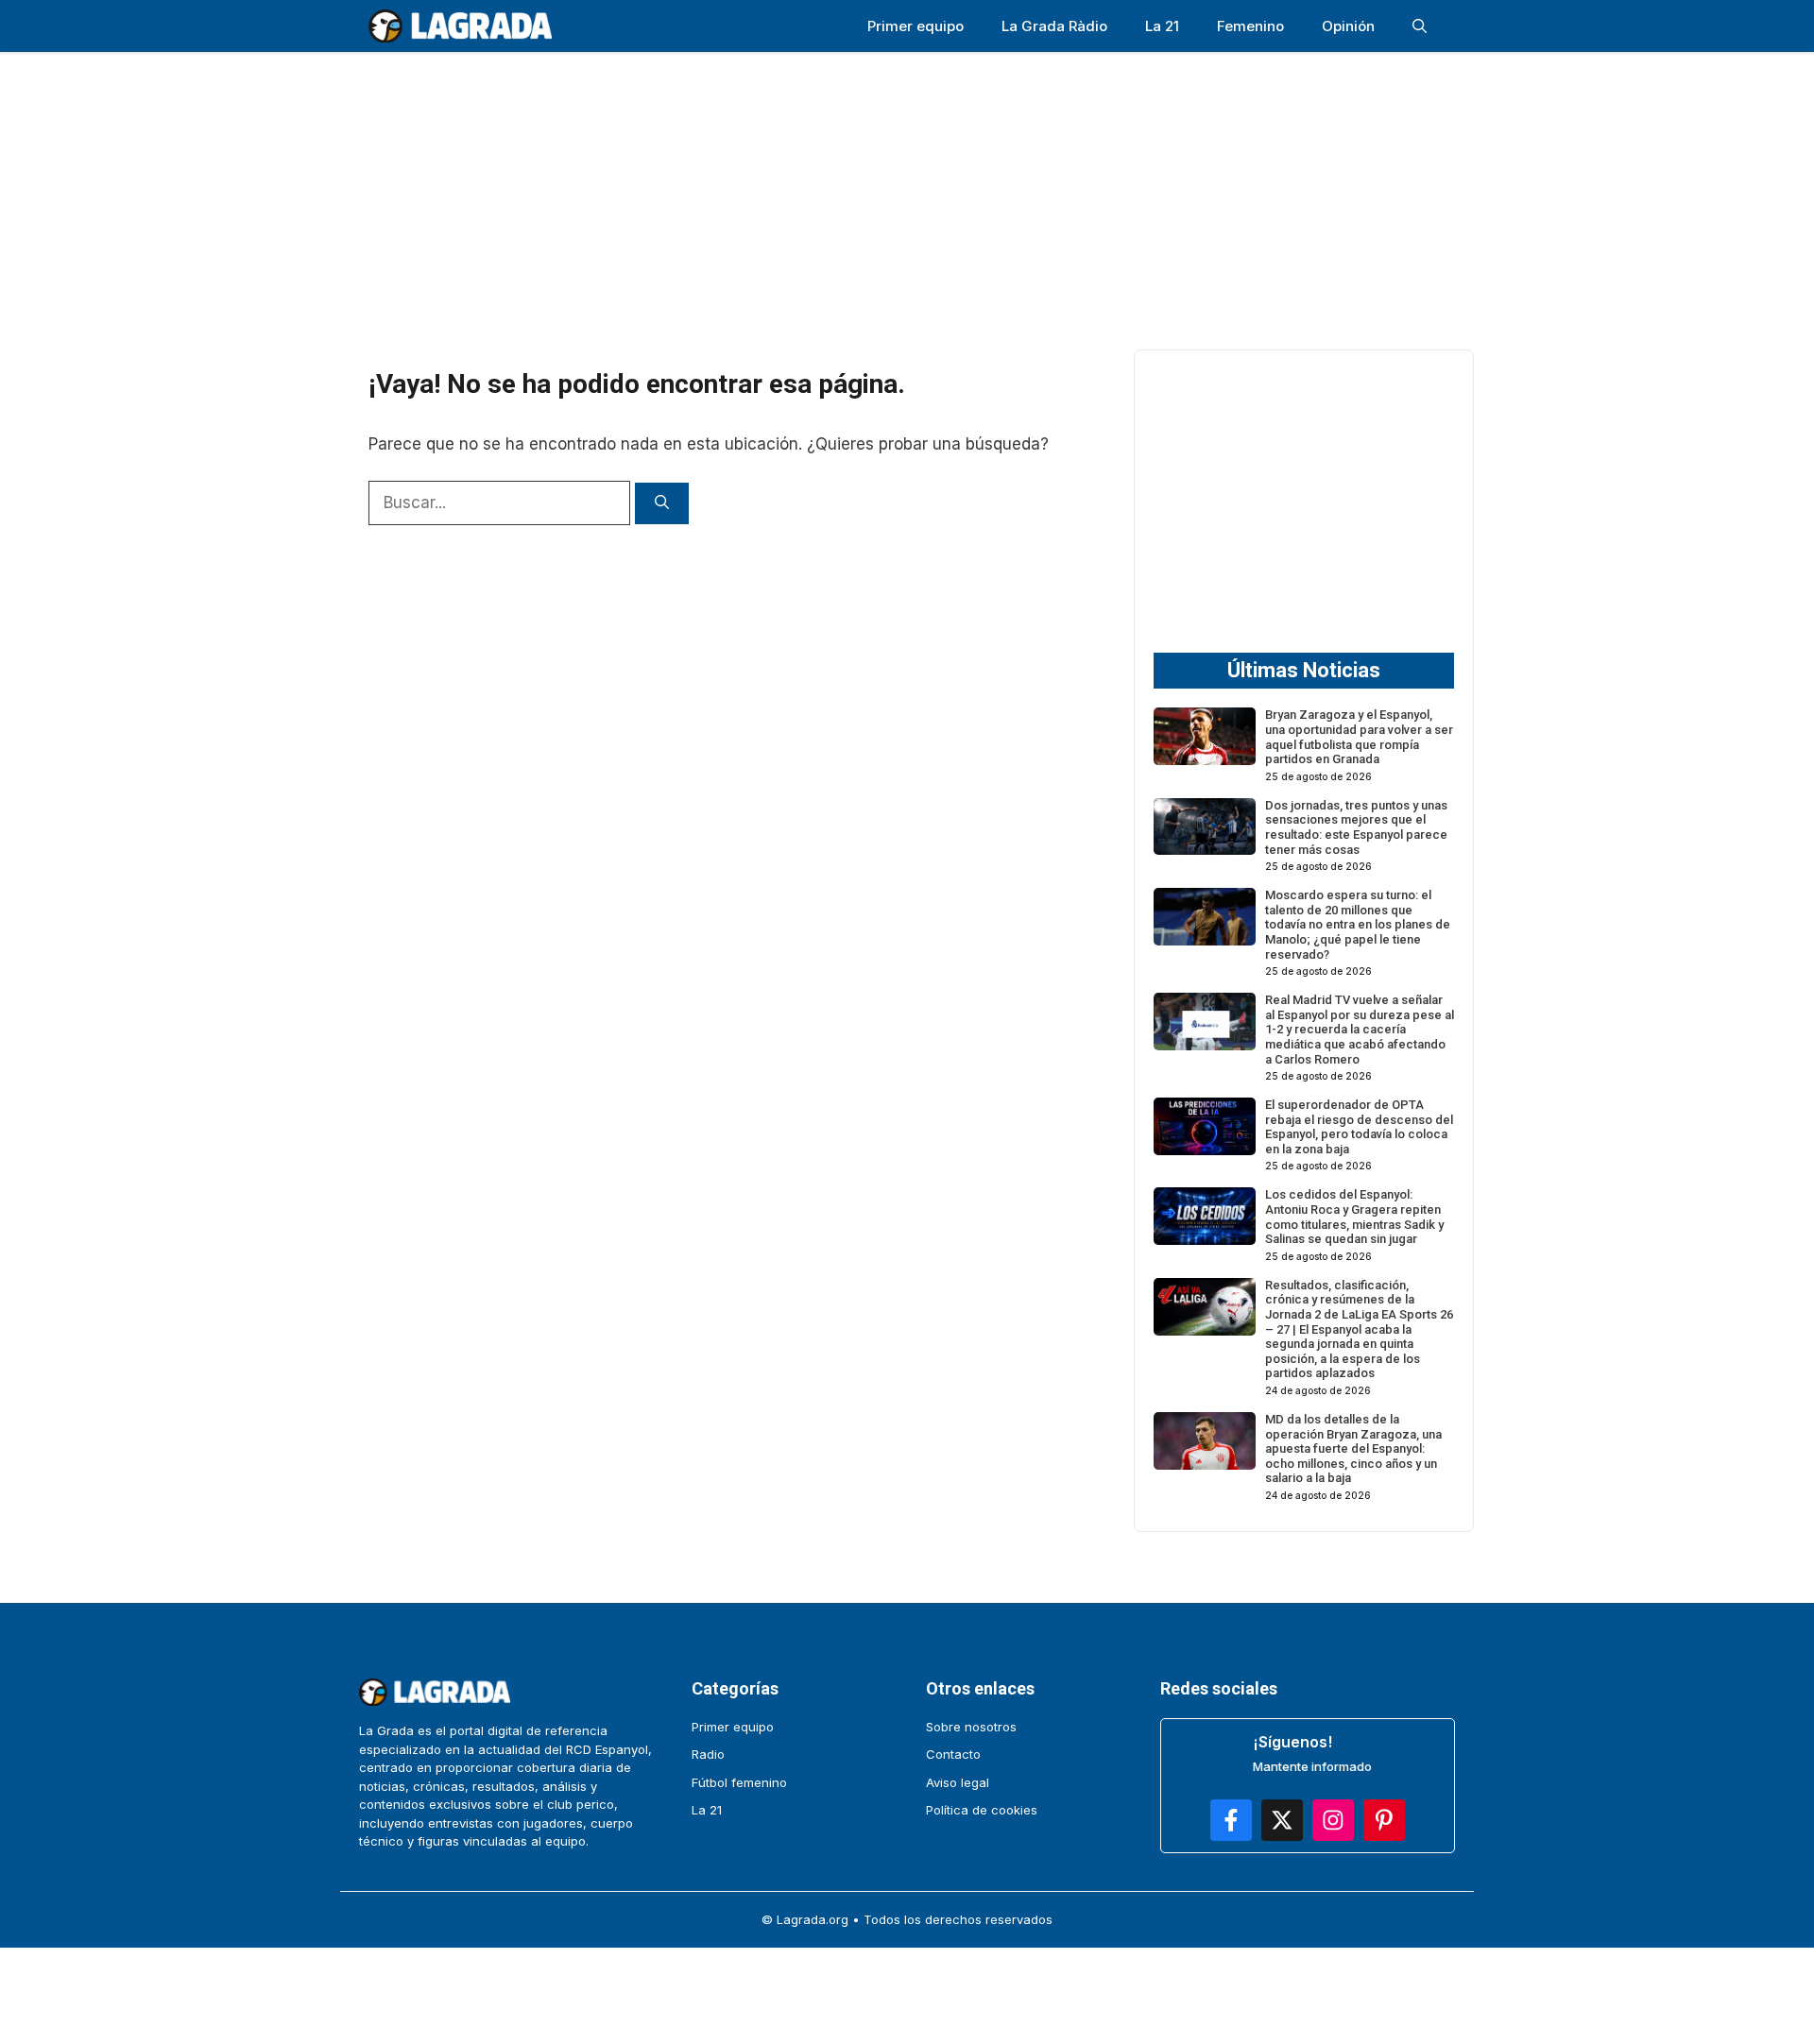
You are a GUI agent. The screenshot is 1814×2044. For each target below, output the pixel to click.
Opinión (1348, 26)
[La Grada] (460, 26)
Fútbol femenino (739, 1782)
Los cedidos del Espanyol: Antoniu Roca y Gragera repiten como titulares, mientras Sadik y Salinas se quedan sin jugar (1354, 1217)
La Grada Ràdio (1054, 26)
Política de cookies (982, 1810)
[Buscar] (662, 504)
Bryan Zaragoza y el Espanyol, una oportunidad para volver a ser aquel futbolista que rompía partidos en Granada (1359, 737)
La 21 (1162, 26)
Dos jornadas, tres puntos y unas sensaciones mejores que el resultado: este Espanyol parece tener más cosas (1356, 827)
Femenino (1250, 26)
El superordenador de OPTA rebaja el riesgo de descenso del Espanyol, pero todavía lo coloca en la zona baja (1359, 1127)
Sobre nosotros (971, 1727)
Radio (708, 1754)
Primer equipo (916, 26)
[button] (1420, 26)
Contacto (953, 1754)
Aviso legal (958, 1782)
